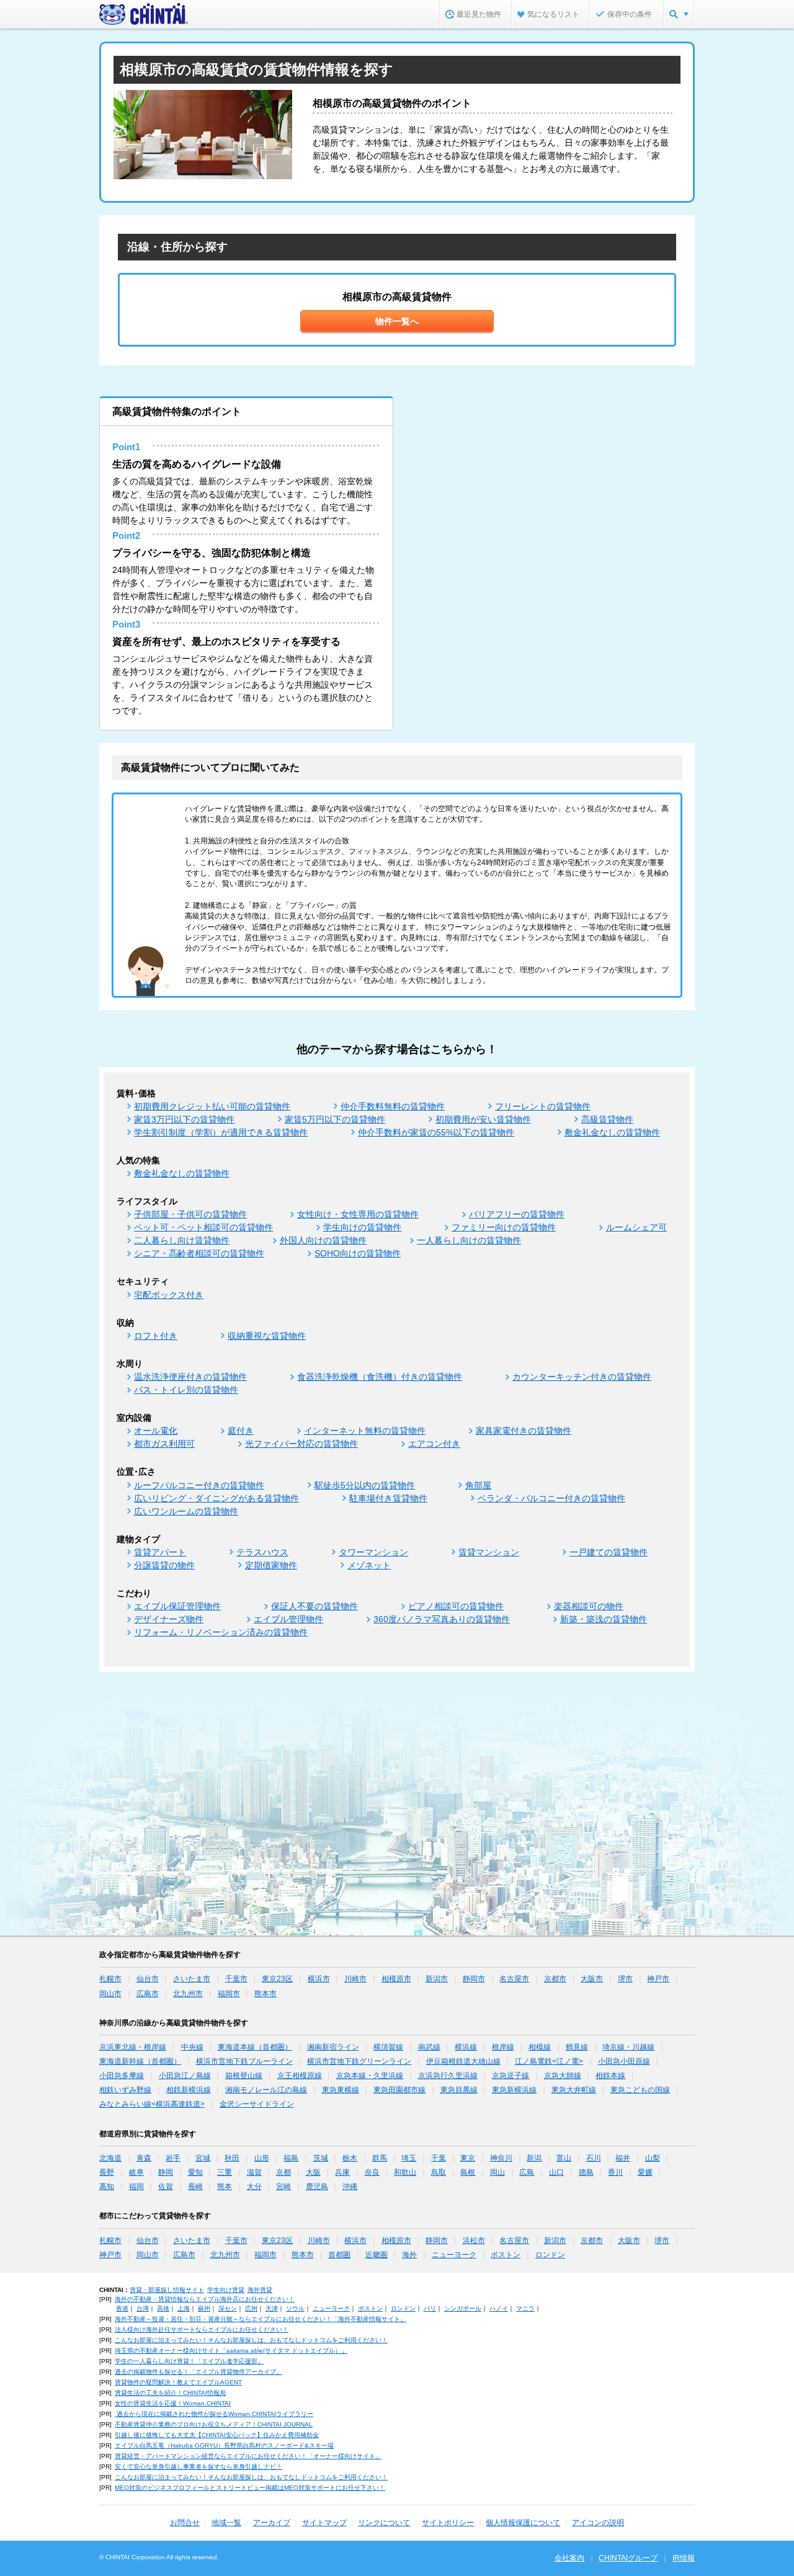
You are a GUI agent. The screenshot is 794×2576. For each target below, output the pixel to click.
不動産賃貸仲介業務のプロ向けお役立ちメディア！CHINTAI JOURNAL (214, 2424)
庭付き (241, 1431)
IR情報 (684, 2558)
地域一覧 (226, 2523)
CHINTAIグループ (628, 2558)
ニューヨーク (454, 2255)
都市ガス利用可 (164, 1444)
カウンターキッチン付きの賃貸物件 (582, 1377)
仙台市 (148, 1979)
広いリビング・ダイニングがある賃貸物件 (216, 1498)
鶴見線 (577, 2047)
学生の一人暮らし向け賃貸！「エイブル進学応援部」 (189, 2361)
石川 (594, 2158)
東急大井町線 (574, 2090)
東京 (468, 2158)
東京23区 (277, 1979)
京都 (283, 2172)
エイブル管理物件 (288, 1619)
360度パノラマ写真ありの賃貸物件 (442, 1619)
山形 (262, 2158)
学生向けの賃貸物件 (362, 1227)
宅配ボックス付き (169, 1295)
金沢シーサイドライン (257, 2104)
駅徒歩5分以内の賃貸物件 (365, 1485)
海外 (409, 2255)
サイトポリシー (448, 2523)
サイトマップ (324, 2523)
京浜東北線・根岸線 (133, 2047)
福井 (623, 2158)
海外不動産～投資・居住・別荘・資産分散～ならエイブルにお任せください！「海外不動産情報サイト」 (261, 2319)
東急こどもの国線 (640, 2090)
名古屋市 (514, 1979)
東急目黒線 (459, 2090)
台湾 (143, 2308)
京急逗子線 (511, 2076)
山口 (556, 2172)
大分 (254, 2187)
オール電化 (156, 1431)
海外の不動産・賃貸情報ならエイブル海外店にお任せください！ (205, 2299)
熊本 (225, 2187)
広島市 (148, 1994)
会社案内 (569, 2558)
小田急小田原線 (624, 2061)
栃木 (350, 2158)
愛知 (195, 2172)
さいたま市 (192, 1979)
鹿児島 (317, 2187)
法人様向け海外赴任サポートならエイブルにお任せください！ (202, 2330)
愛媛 (645, 2172)
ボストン (506, 2255)
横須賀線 (388, 2047)
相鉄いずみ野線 (125, 2090)
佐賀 (166, 2187)
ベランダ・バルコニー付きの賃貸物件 (551, 1498)
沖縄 (350, 2187)
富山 (564, 2158)
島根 (468, 2172)
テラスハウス (262, 1552)
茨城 (321, 2158)
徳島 (586, 2172)
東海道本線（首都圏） (255, 2047)
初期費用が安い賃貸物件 (483, 1119)
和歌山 (405, 2172)
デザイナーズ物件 (169, 1619)
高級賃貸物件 (607, 1119)
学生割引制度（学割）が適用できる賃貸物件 (221, 1132)
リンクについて (384, 2523)
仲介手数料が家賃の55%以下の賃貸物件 (436, 1132)
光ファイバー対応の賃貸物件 (301, 1444)
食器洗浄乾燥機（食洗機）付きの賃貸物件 (380, 1377)
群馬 (380, 2158)
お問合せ (185, 2523)
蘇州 (204, 2308)
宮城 (203, 2158)
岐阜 (136, 2172)
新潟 (534, 2158)
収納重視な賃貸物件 (267, 1336)
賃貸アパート (160, 1552)
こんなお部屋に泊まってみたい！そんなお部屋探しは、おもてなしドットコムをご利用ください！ (251, 2340)
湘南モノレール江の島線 (266, 2090)
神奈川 (501, 2158)
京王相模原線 (300, 2076)
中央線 (192, 2047)
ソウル (295, 2308)
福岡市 (229, 1994)
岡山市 (110, 1994)
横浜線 (466, 2047)
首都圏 (339, 2255)
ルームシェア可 (636, 1227)
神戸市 (658, 1979)
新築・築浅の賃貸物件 (604, 1619)
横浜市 (319, 1979)
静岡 (166, 2172)
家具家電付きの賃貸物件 (524, 1431)
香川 (615, 2172)
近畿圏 (377, 2255)
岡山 (497, 2172)
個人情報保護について (523, 2523)
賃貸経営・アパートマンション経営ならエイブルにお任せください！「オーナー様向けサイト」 (248, 2456)
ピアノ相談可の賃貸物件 (456, 1606)
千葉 (439, 2158)
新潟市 (437, 1979)
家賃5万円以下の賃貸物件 (335, 1119)
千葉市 (236, 1979)
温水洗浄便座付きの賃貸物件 (190, 1377)
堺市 (625, 1979)
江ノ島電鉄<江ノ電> (549, 2061)
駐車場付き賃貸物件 (388, 1498)
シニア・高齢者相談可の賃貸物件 (199, 1253)
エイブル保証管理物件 (177, 1606)
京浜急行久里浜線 (448, 2076)
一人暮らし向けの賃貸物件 (469, 1240)
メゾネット (369, 1565)
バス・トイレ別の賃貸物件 (186, 1390)
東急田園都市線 (399, 2090)
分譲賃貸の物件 (164, 1565)
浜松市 (474, 2241)
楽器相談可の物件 (589, 1606)
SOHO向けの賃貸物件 (358, 1253)
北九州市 (188, 1994)
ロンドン (550, 2255)
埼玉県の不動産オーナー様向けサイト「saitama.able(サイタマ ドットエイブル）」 (231, 2351)
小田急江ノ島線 (185, 2076)
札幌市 (110, 1979)
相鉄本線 (610, 2076)
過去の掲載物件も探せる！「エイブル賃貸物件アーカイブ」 (198, 2372)
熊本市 (265, 1994)
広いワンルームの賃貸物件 (186, 1511)
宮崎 (283, 2187)
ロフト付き (156, 1336)
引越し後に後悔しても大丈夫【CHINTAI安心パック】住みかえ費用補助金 (217, 2435)
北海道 (110, 2158)
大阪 (313, 2172)
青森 (144, 2158)
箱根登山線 (244, 2076)
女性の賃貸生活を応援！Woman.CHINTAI (173, 2403)
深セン (228, 2308)
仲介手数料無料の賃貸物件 (393, 1106)
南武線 (429, 2047)
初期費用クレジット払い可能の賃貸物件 (212, 1106)
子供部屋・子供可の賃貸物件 (190, 1214)
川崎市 (355, 1979)
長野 (107, 2172)
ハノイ (499, 2308)
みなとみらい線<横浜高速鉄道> (152, 2104)
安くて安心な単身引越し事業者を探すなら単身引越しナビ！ (198, 2467)
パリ (430, 2308)
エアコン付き (434, 1444)
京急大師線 (563, 2076)
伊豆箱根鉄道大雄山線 (463, 2061)
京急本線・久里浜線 (370, 2076)
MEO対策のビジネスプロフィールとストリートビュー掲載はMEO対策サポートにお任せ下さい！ (250, 2488)
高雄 (163, 2308)
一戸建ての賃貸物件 (609, 1552)
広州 (251, 2308)
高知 (107, 2187)
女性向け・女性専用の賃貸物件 (358, 1214)
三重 (225, 2172)
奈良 (372, 2172)
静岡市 (474, 1979)
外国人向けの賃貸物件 (323, 1240)
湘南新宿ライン (333, 2047)
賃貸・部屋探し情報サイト (167, 2290)
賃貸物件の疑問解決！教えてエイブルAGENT (178, 2382)
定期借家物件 (271, 1565)
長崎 (195, 2187)
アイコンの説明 (598, 2523)
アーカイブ (272, 2523)
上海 (184, 2308)
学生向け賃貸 (226, 2290)
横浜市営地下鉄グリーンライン (359, 2061)
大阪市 (592, 1979)
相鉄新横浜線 (189, 2090)
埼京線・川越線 (628, 2047)
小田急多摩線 (122, 2076)
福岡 (136, 2187)
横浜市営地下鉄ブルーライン (244, 2061)
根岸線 (503, 2047)
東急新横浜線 (514, 2090)
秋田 (232, 2158)
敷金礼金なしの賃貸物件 (612, 1132)
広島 (527, 2172)
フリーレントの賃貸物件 (543, 1106)
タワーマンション (373, 1552)
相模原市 (396, 1979)
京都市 (555, 1979)
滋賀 (254, 2172)
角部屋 (478, 1485)
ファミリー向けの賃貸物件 (504, 1227)
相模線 (540, 2047)
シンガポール (463, 2308)
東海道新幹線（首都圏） (140, 2061)
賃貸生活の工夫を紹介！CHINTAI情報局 (170, 2393)
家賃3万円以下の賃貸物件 (184, 1119)
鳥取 (439, 2172)
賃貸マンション (489, 1552)
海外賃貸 (260, 2290)
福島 (291, 2158)
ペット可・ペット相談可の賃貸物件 (203, 1227)
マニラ (525, 2308)
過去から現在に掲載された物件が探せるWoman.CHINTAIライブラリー (214, 2414)
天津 (272, 2308)
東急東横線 (341, 2090)
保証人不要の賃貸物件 (314, 1606)
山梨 (653, 2158)
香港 (122, 2308)
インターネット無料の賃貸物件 (365, 1431)
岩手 (173, 2158)
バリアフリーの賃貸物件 (517, 1214)
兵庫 (342, 2172)
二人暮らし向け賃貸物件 (182, 1240)
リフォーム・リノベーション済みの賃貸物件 (221, 1632)
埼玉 (409, 2158)
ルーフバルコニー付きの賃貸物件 (199, 1485)
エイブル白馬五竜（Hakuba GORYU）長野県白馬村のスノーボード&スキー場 (224, 2445)
